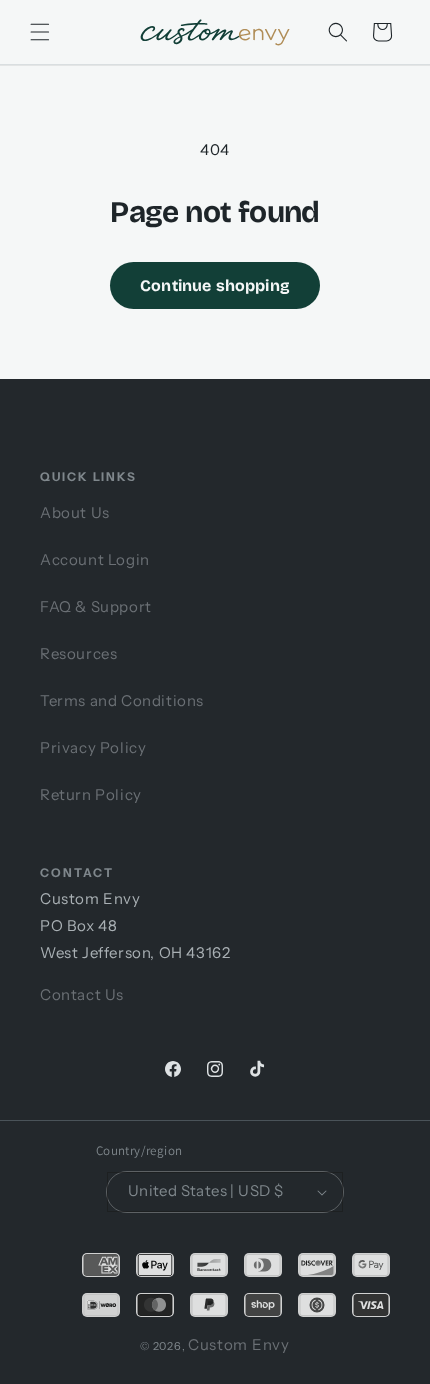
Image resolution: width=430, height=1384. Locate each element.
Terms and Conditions (122, 700)
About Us (75, 512)
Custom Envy (239, 1344)
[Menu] (40, 32)
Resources (78, 653)
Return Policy (91, 794)
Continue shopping (215, 285)
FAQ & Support (96, 606)
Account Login (95, 559)
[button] (338, 32)
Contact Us (82, 994)
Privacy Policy (93, 747)
